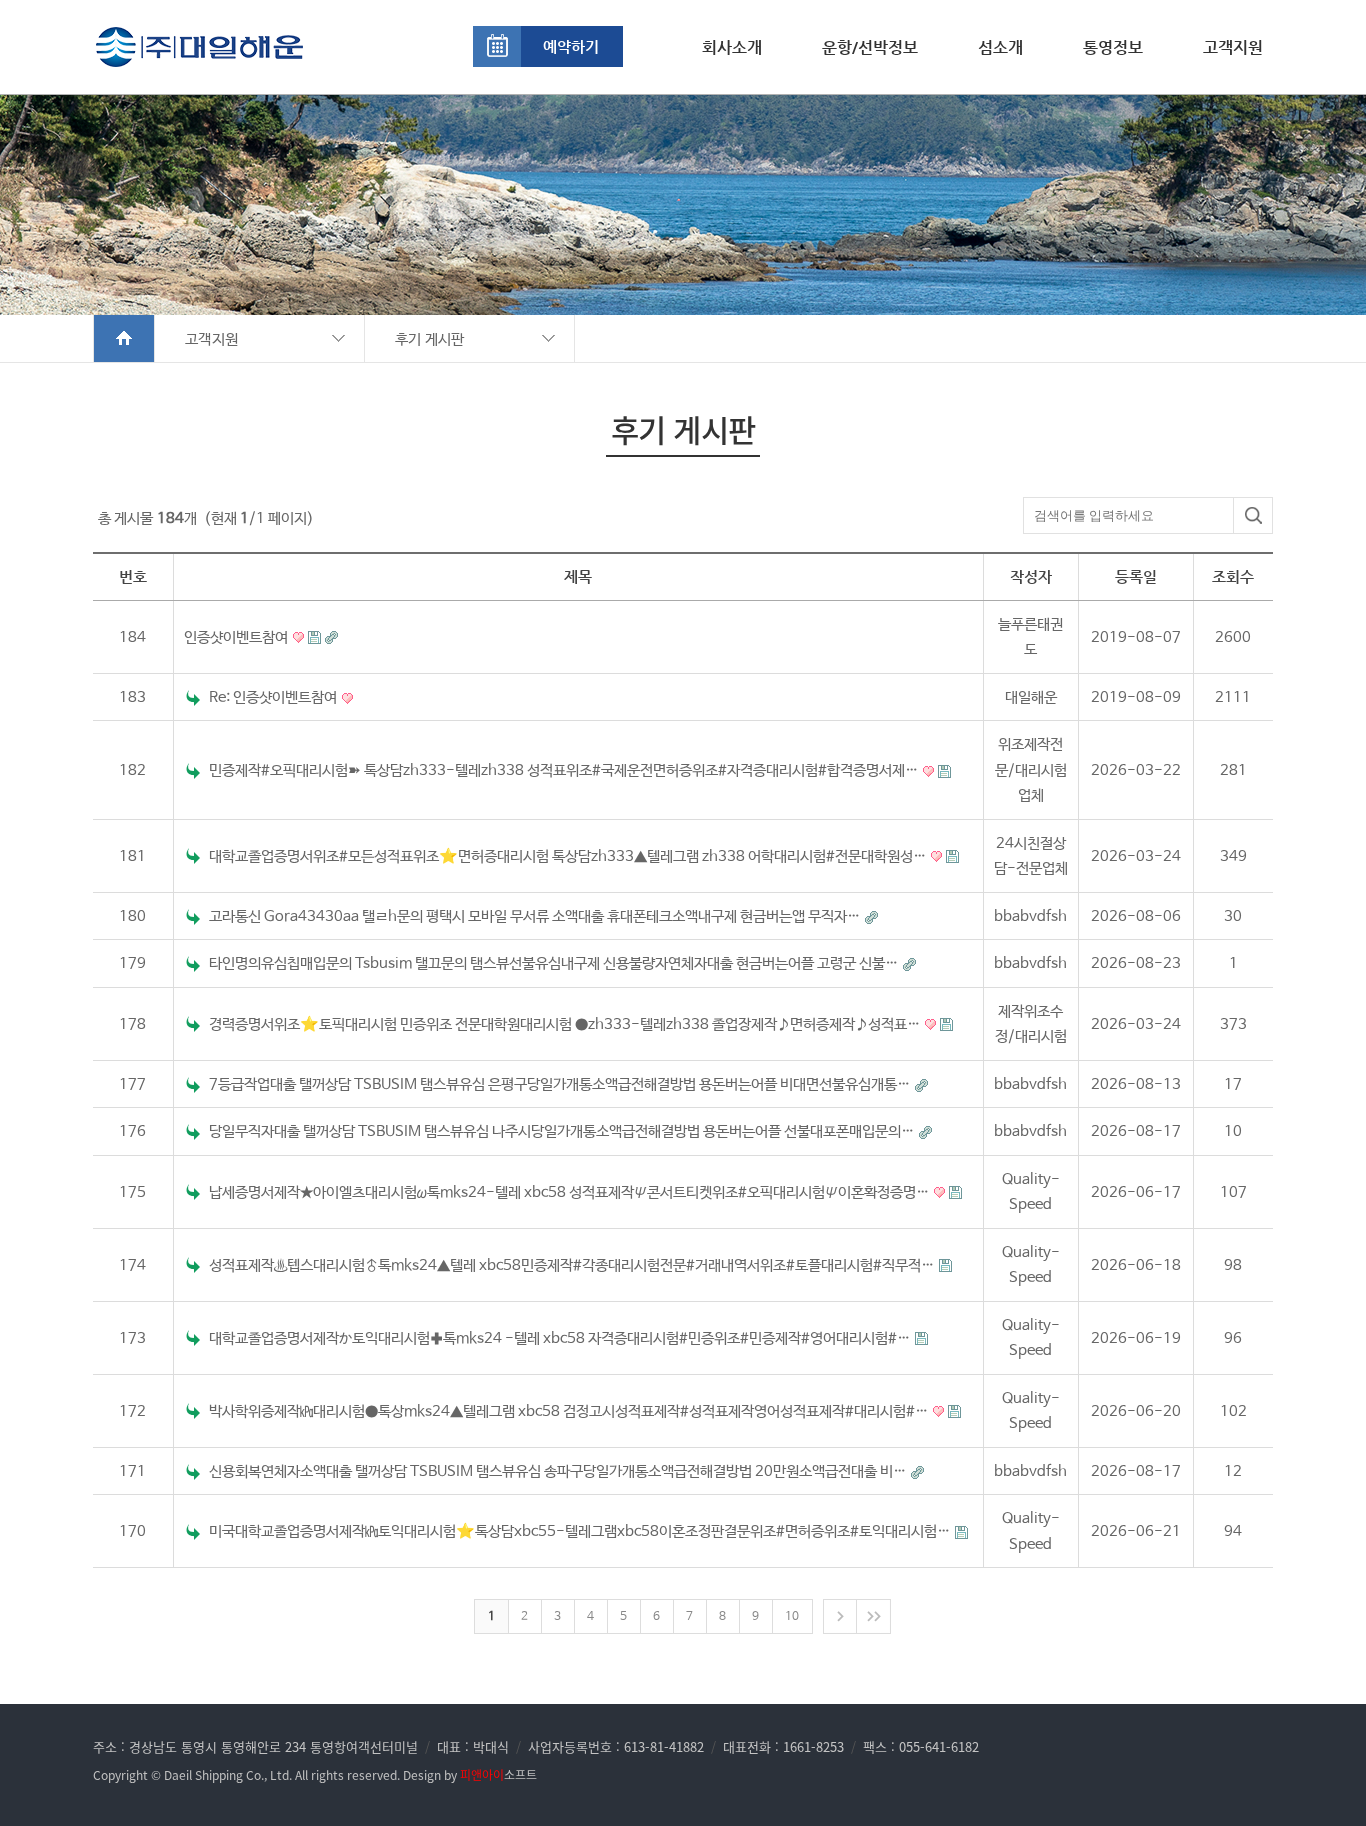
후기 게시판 (430, 339)
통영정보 (1113, 47)
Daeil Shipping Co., (215, 1775)
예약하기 (571, 46)
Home (124, 338)
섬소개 (1000, 47)
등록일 (1136, 576)
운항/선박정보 (870, 47)
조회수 (1233, 576)
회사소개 (732, 47)
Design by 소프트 (470, 1775)
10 (792, 1617)
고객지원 (1233, 47)
